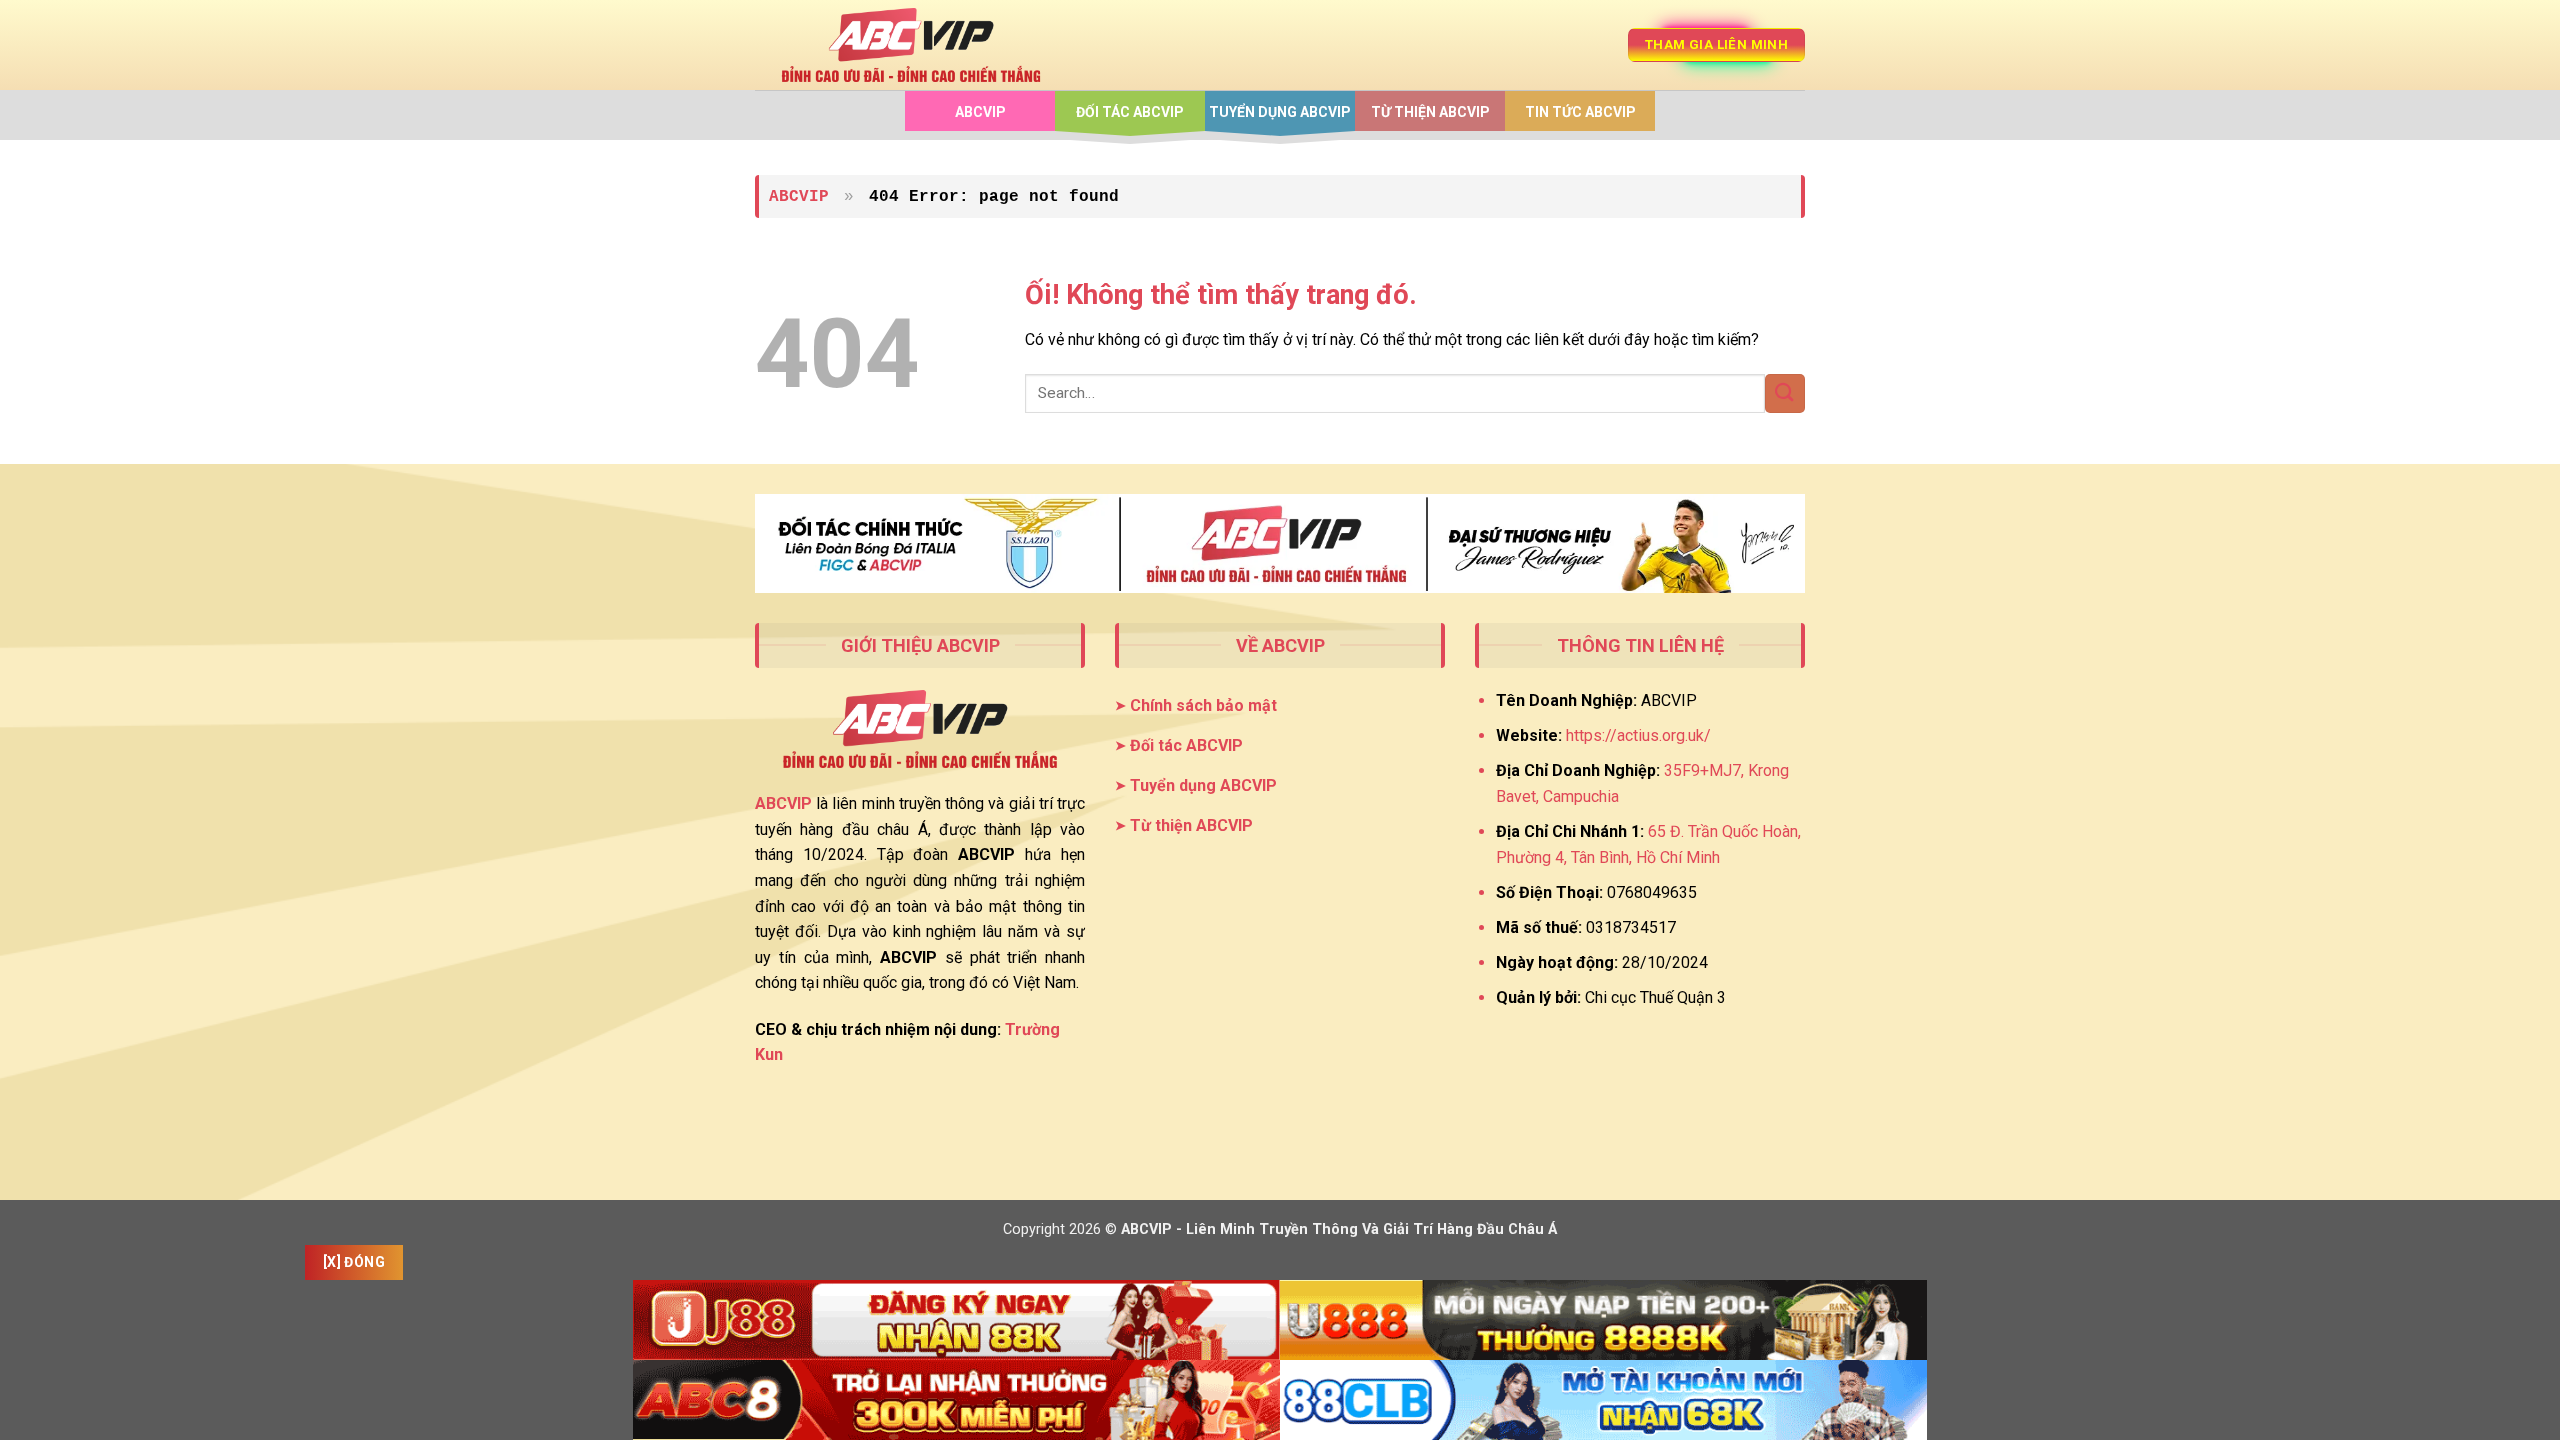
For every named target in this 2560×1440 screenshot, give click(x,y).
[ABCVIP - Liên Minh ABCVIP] (911, 45)
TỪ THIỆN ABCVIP (1430, 112)
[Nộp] (1785, 393)
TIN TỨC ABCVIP (1580, 112)
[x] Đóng (354, 1262)
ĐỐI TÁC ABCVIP (1130, 112)
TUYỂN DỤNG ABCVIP (1280, 112)
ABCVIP (980, 112)
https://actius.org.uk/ (1638, 735)
